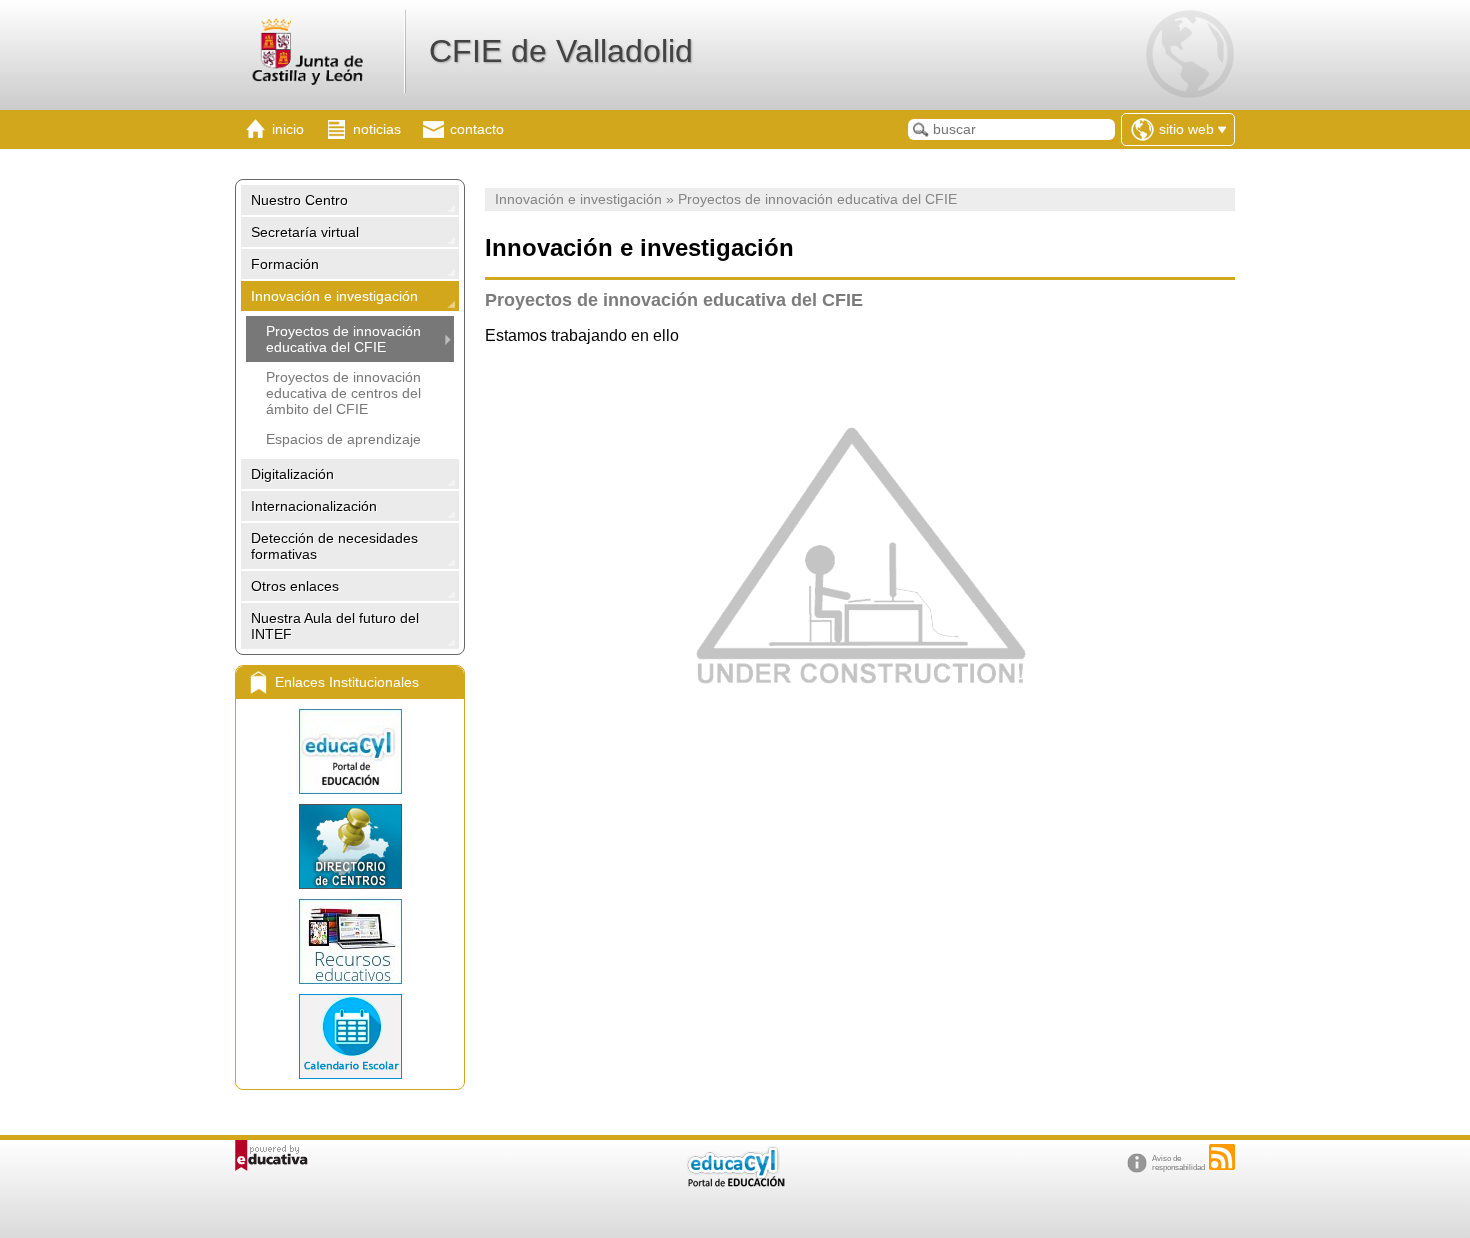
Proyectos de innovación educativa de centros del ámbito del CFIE (343, 393)
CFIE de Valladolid (561, 51)
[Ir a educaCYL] (735, 1182)
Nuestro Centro (299, 200)
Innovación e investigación (334, 296)
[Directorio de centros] (350, 846)
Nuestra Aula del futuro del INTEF (335, 626)
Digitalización (292, 474)
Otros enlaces (295, 586)
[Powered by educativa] (271, 1155)
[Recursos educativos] (350, 941)
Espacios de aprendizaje (343, 439)
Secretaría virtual (305, 232)
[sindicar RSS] (1222, 1157)
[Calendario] (350, 1036)
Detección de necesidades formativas (334, 546)
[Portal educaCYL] (350, 751)
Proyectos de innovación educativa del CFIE (343, 339)
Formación (285, 264)
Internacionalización (314, 506)
